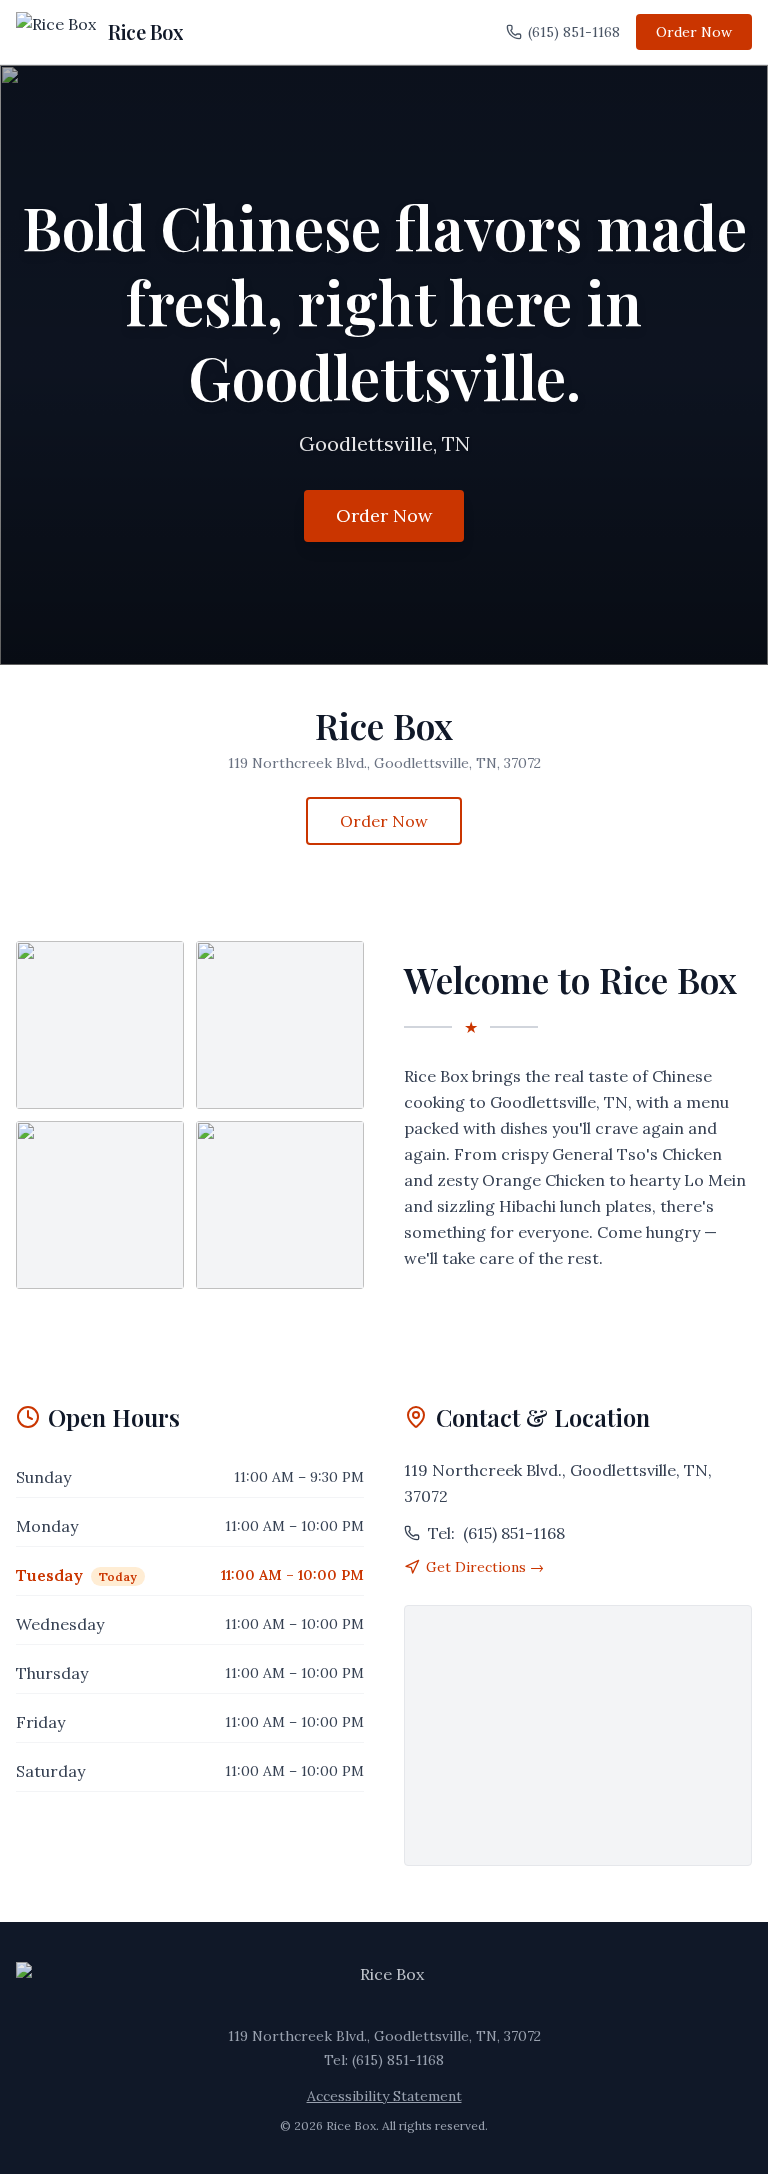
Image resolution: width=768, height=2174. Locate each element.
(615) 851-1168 (574, 32)
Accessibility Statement (384, 2096)
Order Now (694, 32)
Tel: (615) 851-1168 (384, 2060)
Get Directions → (485, 1567)
